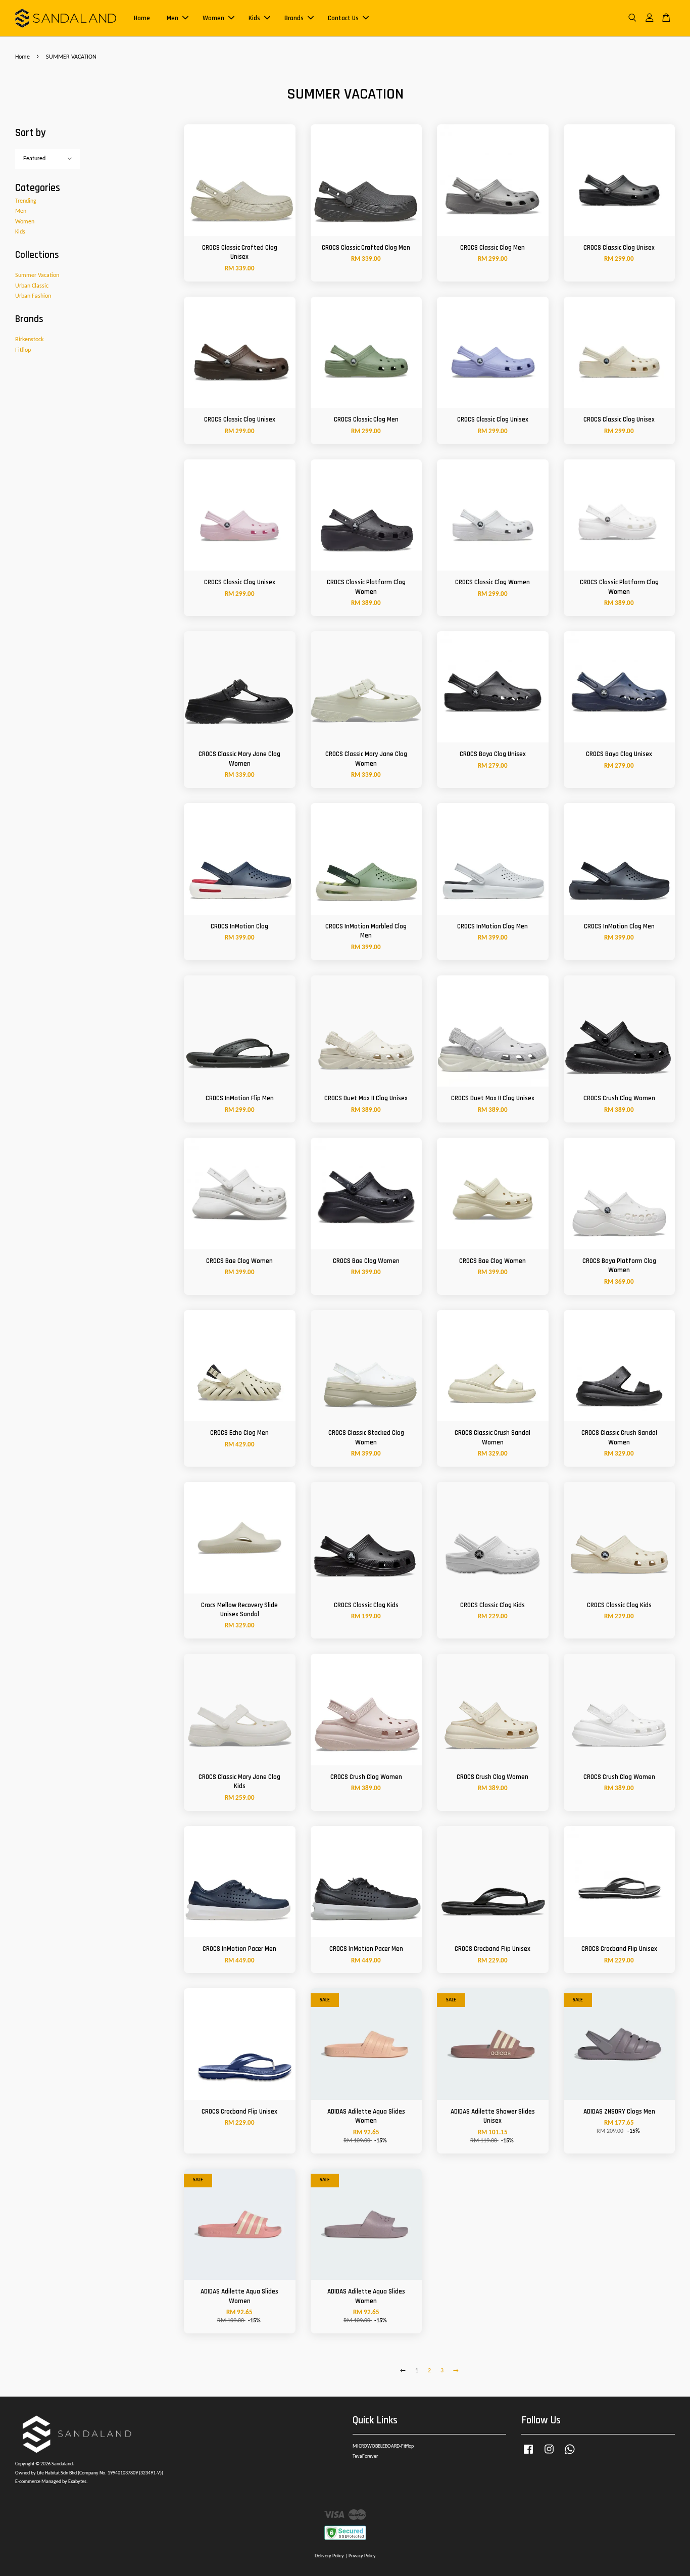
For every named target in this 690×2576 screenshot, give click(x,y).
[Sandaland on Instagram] (549, 2455)
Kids (254, 18)
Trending (26, 201)
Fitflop (23, 350)
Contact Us (343, 18)
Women (213, 18)
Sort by (31, 133)
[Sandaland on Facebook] (528, 2455)
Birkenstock (29, 340)
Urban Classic (32, 286)
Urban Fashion (33, 296)
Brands (294, 18)
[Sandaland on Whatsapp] (570, 2455)
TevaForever (365, 2456)
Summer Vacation (37, 275)
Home (142, 18)
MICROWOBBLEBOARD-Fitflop (383, 2446)
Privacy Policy (362, 2556)
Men (173, 18)
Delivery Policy (329, 2556)
